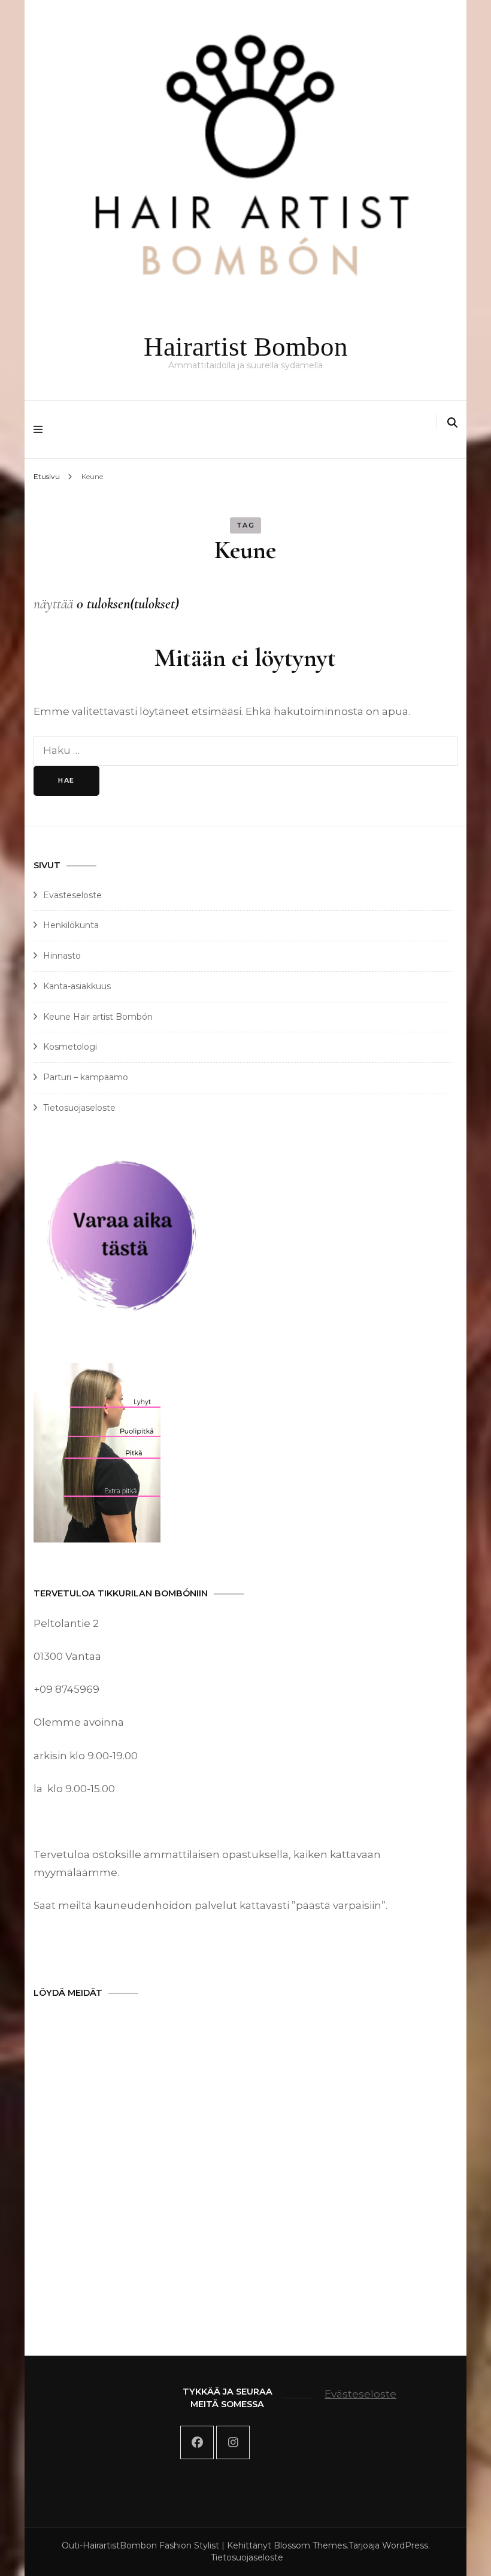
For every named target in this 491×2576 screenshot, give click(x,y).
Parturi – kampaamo (86, 1077)
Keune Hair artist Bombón (98, 1017)
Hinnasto (62, 956)
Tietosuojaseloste (79, 1108)
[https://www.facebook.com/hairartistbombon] (197, 2442)
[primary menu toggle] (41, 429)
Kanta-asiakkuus (77, 986)
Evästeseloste (72, 895)
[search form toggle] (452, 423)
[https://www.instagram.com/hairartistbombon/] (233, 2442)
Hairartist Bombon (246, 347)
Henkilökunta (71, 925)
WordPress (405, 2545)
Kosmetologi (70, 1047)
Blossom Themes (310, 2545)
